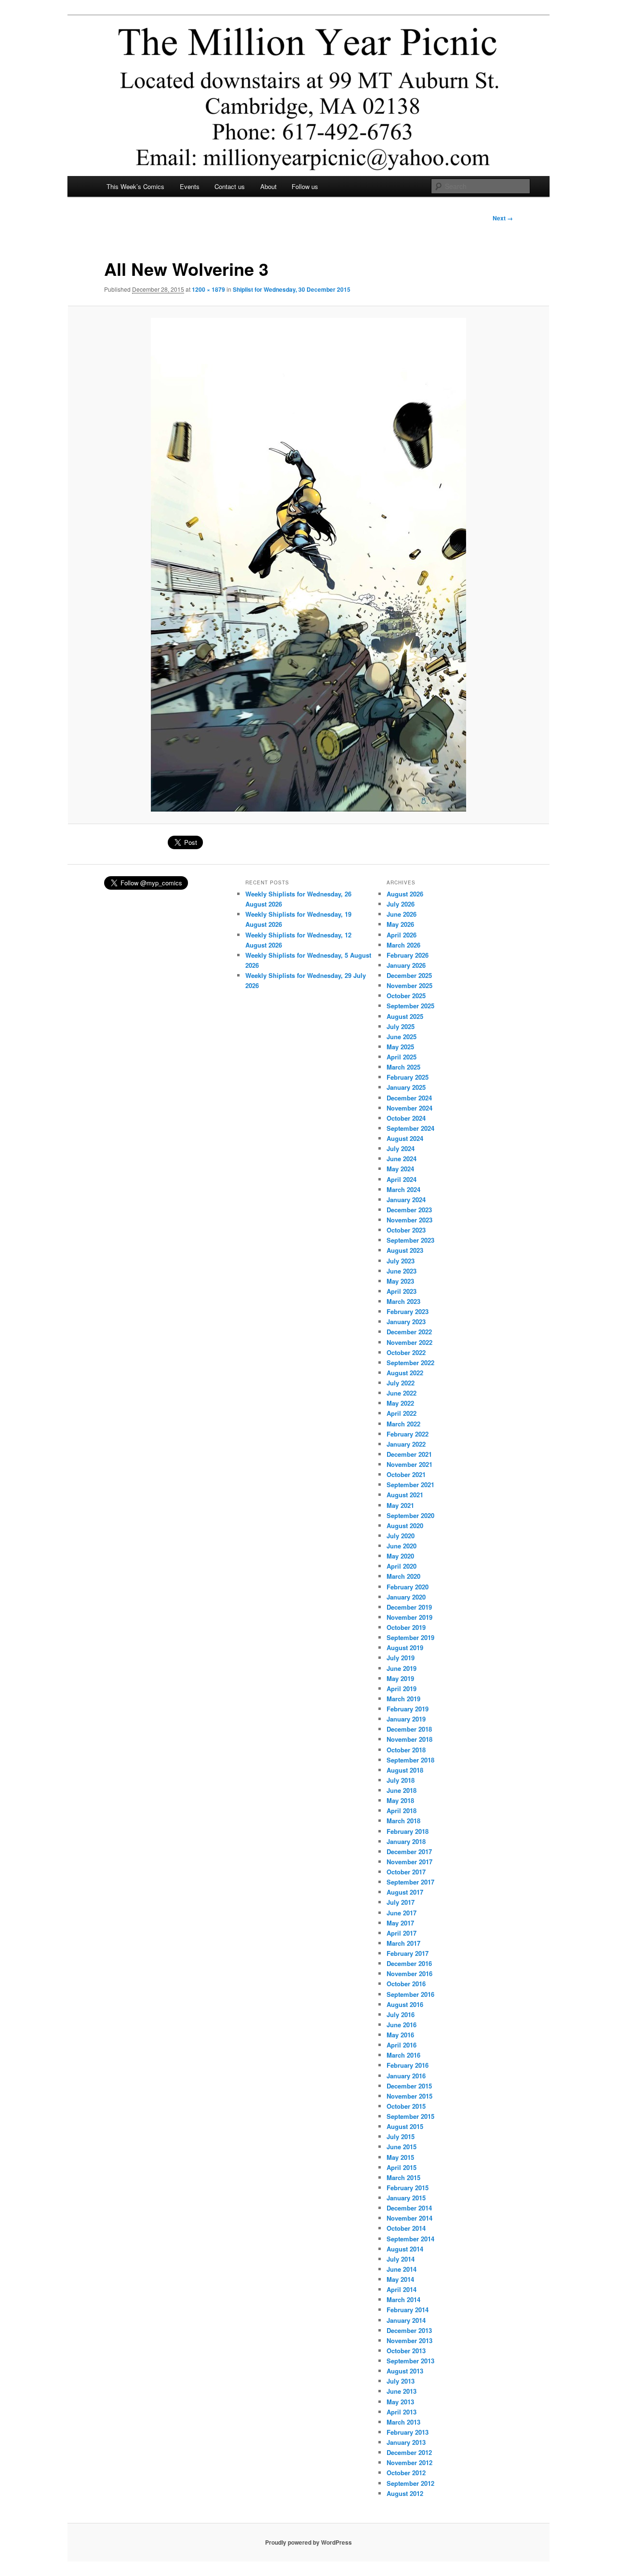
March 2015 (403, 2177)
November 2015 (409, 2096)
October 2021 (406, 1474)
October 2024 (406, 1118)
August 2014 (405, 2249)
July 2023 (401, 1261)
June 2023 (402, 1271)
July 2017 (401, 1902)
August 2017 (405, 1892)
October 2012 (406, 2473)
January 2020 (406, 1597)
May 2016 (400, 2035)
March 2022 (403, 1424)
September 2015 (410, 2116)
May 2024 (400, 1169)
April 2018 (402, 1810)
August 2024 (405, 1138)
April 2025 (402, 1057)
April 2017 (402, 1933)
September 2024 (410, 1128)
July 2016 (401, 2014)
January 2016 (406, 2076)
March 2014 (403, 2299)
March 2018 (403, 1821)
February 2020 (408, 1587)
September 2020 (410, 1515)
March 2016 (403, 2055)
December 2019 (409, 1607)
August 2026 (405, 894)
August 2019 (405, 1647)
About (268, 186)
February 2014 (408, 2310)
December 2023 (409, 1210)
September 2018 (410, 1760)
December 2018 (409, 1729)
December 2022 (409, 1332)
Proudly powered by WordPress (308, 2542)
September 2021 (410, 1485)
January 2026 (406, 965)
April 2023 (402, 1291)
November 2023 (409, 1220)
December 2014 (409, 2208)
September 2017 (410, 1882)
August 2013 (405, 2371)
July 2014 (401, 2259)
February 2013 (408, 2432)
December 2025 (409, 975)
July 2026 (401, 904)
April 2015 (402, 2167)
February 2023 (408, 1311)
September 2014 (410, 2239)
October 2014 (406, 2228)
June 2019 (402, 1668)
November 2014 (409, 2218)
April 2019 (402, 1688)
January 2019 (406, 1719)
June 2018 (402, 1790)
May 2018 (400, 1800)
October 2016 (406, 1984)
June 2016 (402, 2025)
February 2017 (408, 1953)
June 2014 (402, 2269)
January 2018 (406, 1841)
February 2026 (408, 955)
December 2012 (409, 2452)
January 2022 (406, 1444)
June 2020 (402, 1546)
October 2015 (406, 2106)
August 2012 (405, 2493)
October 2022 (406, 1352)
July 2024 (401, 1148)
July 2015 (401, 2136)
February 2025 (408, 1077)
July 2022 (401, 1383)
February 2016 (408, 2065)
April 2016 (402, 2045)
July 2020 (401, 1536)
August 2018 (405, 1770)
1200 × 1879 (208, 289)
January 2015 (406, 2198)
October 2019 (406, 1627)
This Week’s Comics (135, 186)
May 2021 (400, 1505)
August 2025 (405, 1016)
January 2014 (406, 2320)
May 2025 (400, 1047)
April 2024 (402, 1179)
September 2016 (410, 1994)
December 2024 (409, 1098)
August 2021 (405, 1495)
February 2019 (408, 1709)
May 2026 (400, 924)
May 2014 (400, 2279)
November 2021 (409, 1464)
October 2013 (406, 2351)
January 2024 (406, 1200)
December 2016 (409, 1963)
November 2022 (409, 1342)
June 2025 (402, 1037)
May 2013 (400, 2402)
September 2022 (410, 1363)
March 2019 (403, 1699)
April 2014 (402, 2289)
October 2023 (406, 1230)
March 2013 (403, 2422)
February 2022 (408, 1434)
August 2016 (405, 2004)
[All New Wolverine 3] (308, 565)
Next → (503, 218)
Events (190, 186)
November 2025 (409, 985)
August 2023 (405, 1250)
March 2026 (403, 945)
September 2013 (410, 2361)
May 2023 (400, 1281)
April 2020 (402, 1566)
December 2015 (409, 2086)
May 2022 (400, 1403)
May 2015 (400, 2157)
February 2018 (408, 1831)
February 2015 (408, 2188)
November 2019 (409, 1617)
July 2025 (401, 1026)
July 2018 (401, 1780)
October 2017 (406, 1872)
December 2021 (409, 1454)
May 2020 (400, 1556)
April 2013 (402, 2412)
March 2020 (403, 1576)
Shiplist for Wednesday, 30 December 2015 (292, 289)
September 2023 (410, 1240)
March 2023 (403, 1301)
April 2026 (402, 935)
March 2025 (403, 1067)
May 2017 (400, 1923)
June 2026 (402, 914)
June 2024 (402, 1159)
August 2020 (405, 1525)
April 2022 (402, 1413)
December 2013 (409, 2330)
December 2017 (409, 1851)
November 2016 (409, 1973)
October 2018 (406, 1750)
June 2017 (402, 1913)
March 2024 (403, 1189)
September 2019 (410, 1637)
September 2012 (410, 2483)
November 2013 (409, 2340)
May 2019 (400, 1678)
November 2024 (409, 1108)
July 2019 (401, 1658)
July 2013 (401, 2381)
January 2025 (406, 1087)
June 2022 (402, 1393)
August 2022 (405, 1373)
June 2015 (402, 2147)
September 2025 (410, 1006)
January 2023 (406, 1322)
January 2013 (406, 2442)
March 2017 (403, 1943)
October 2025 (406, 996)
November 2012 (409, 2462)
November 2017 (409, 1862)
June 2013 (402, 2391)
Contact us (230, 186)
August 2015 (405, 2126)
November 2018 (409, 1739)
